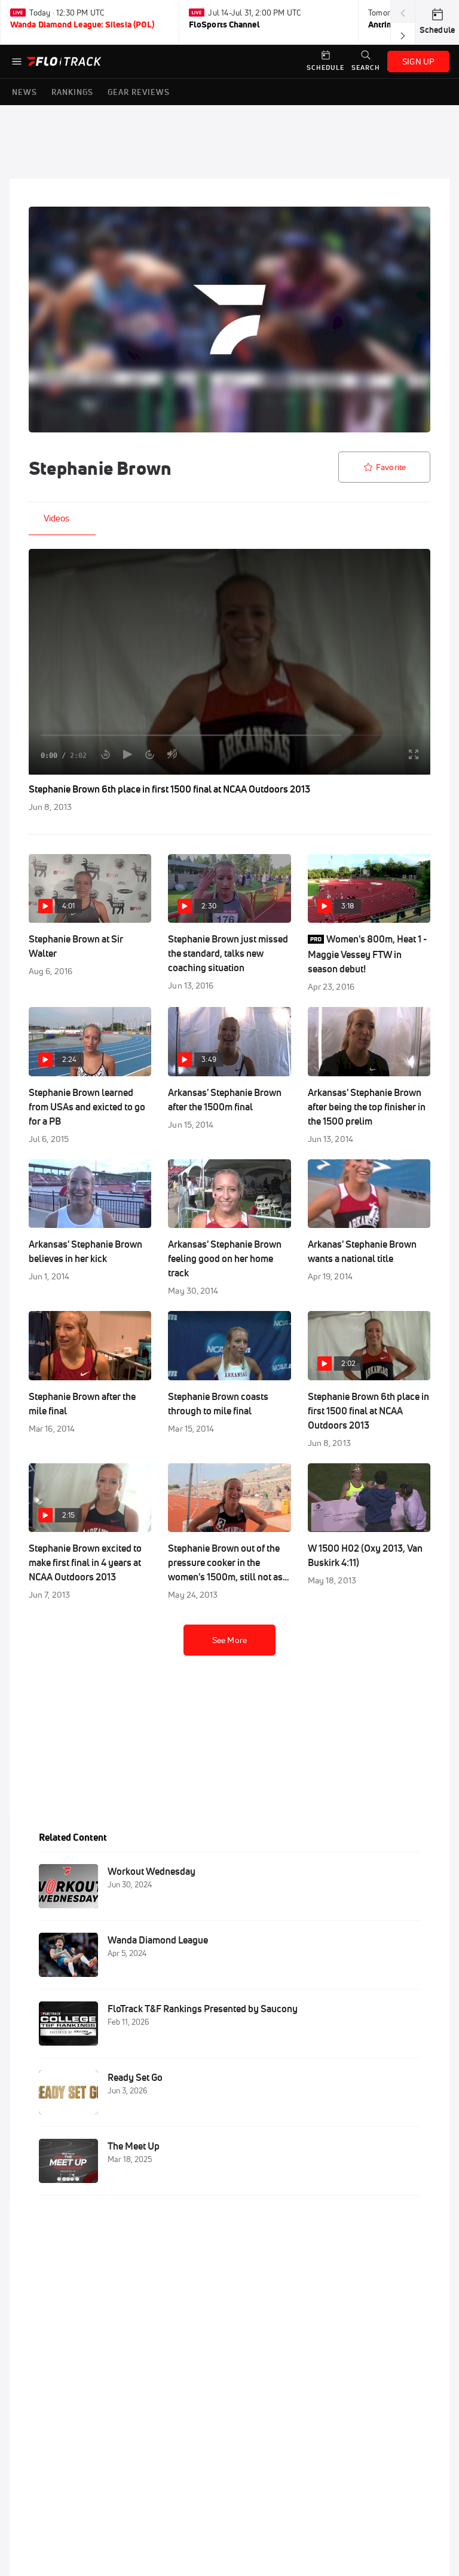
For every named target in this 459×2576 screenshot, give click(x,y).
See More (229, 1640)
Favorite (391, 467)
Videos (56, 518)
